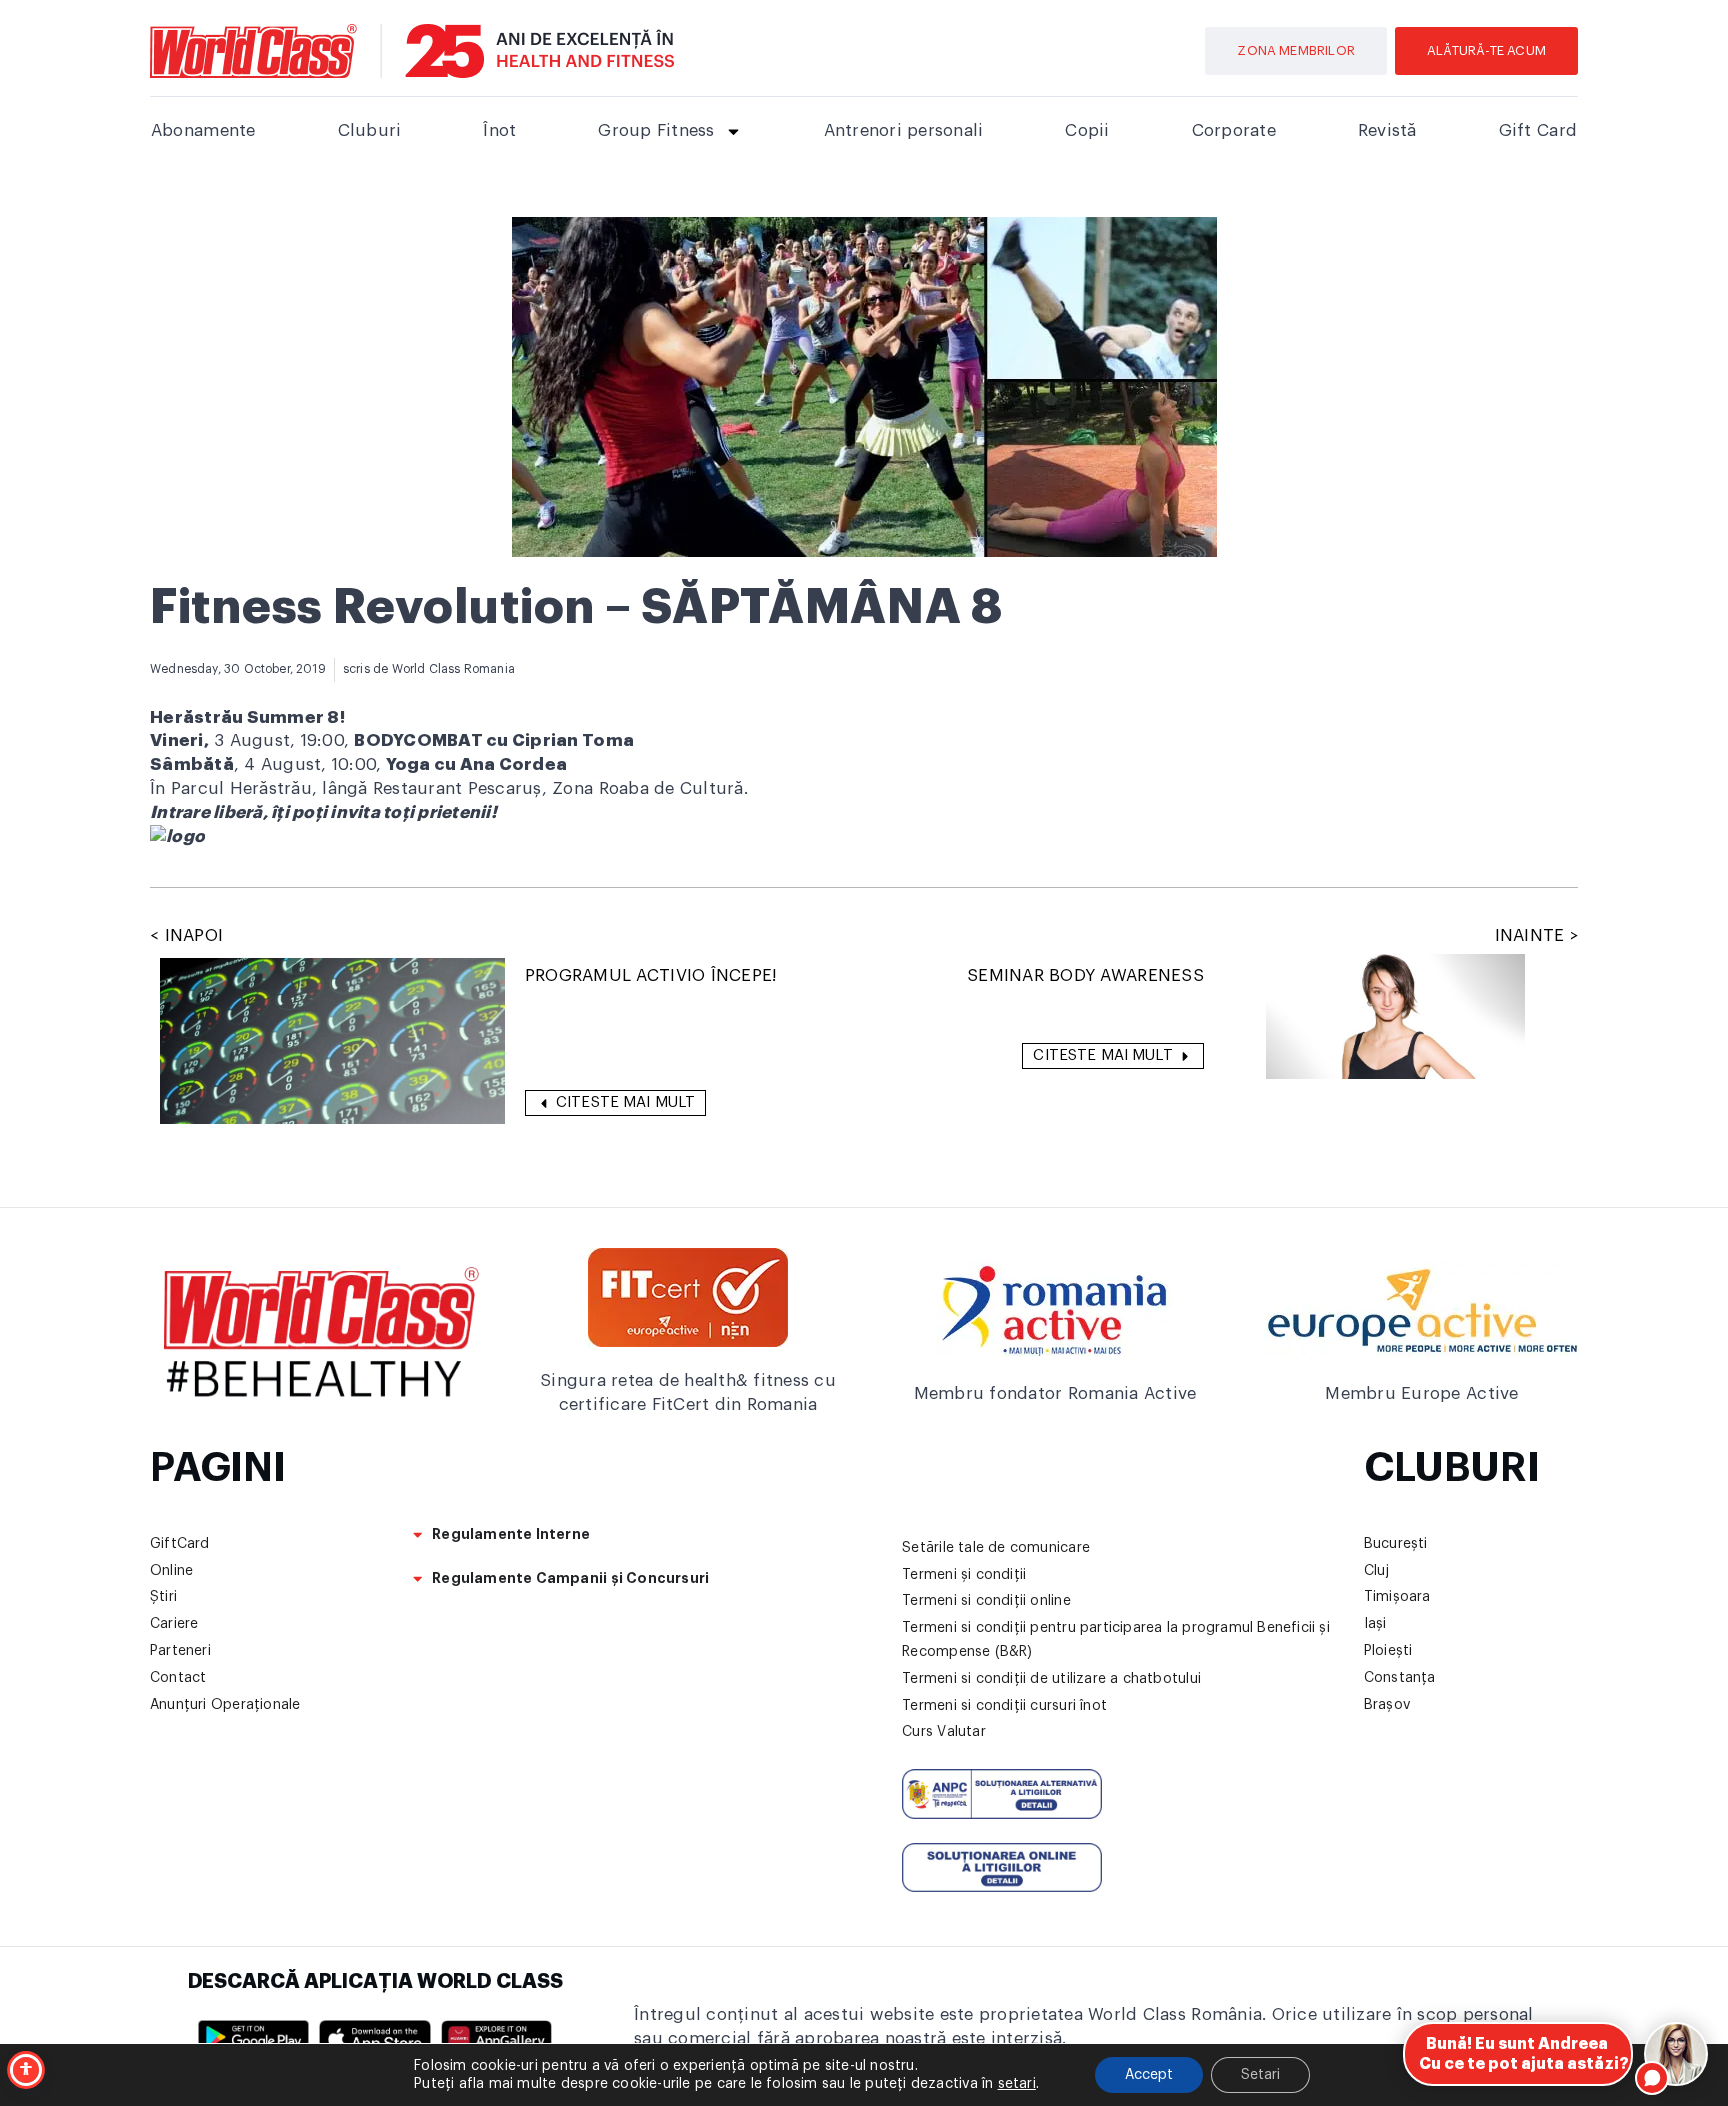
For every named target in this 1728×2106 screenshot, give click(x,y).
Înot (499, 130)
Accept (1149, 2075)
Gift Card (1538, 130)
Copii (1087, 130)
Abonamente (203, 130)
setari (1017, 2084)
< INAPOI (186, 935)
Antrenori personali (904, 130)
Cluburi (370, 130)
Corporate (1234, 130)
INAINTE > (1536, 935)
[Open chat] (1676, 2054)
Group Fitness (656, 130)
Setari (1260, 2075)
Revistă (1387, 130)
